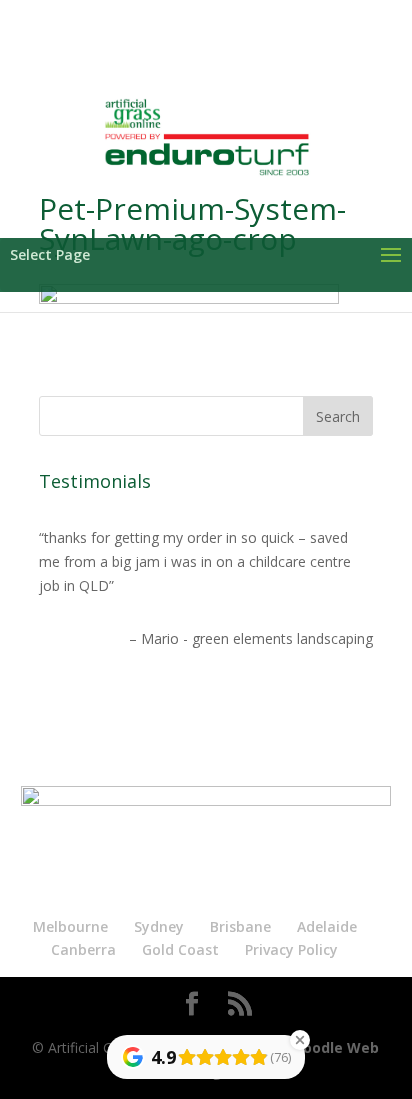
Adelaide (327, 926)
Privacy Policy (291, 949)
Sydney (159, 926)
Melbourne (70, 926)
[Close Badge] (300, 1040)
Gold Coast (180, 949)
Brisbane (240, 926)
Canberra (83, 949)
